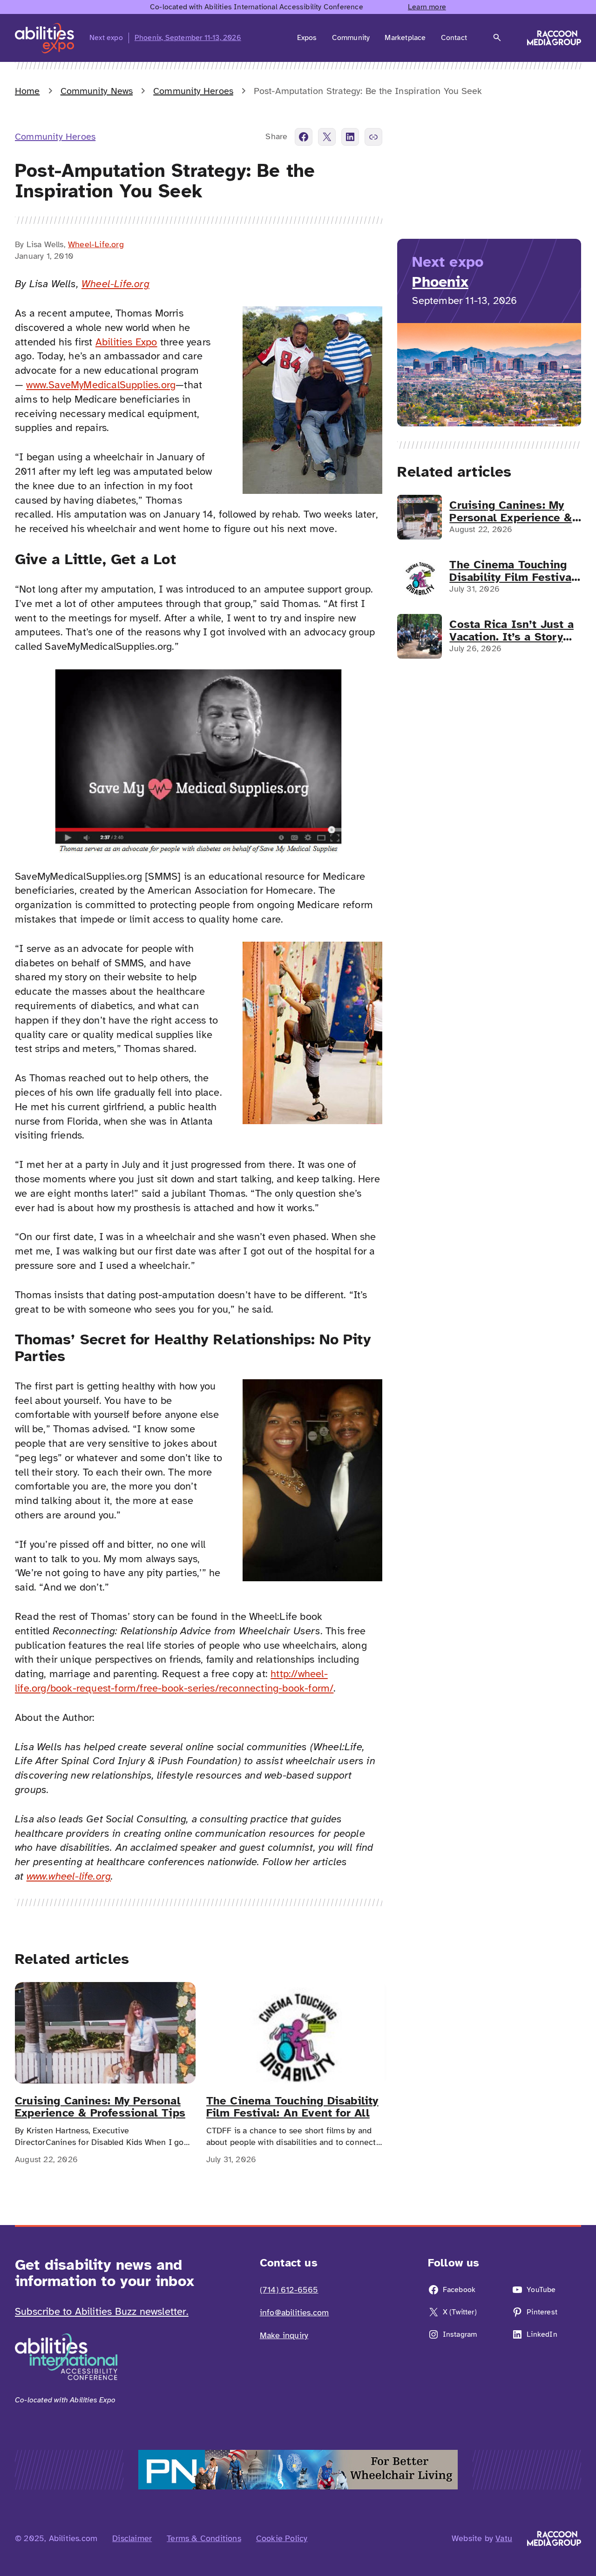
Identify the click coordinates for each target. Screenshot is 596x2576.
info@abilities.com (295, 2313)
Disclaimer (132, 2538)
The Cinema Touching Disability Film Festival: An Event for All (292, 2107)
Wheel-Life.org (96, 244)
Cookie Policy (282, 2538)
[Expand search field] (497, 38)
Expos (307, 38)
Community (351, 38)
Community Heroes (193, 91)
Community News (97, 91)
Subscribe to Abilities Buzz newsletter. (102, 2311)
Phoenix (440, 282)
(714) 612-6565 (289, 2290)
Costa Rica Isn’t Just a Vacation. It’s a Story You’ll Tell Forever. (511, 631)
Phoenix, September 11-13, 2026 (188, 38)
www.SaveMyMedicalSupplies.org (101, 385)
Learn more (427, 7)
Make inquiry (284, 2335)
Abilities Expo (126, 342)
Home (27, 91)
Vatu (504, 2538)
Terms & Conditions (204, 2538)
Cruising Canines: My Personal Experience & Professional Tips (100, 2107)
